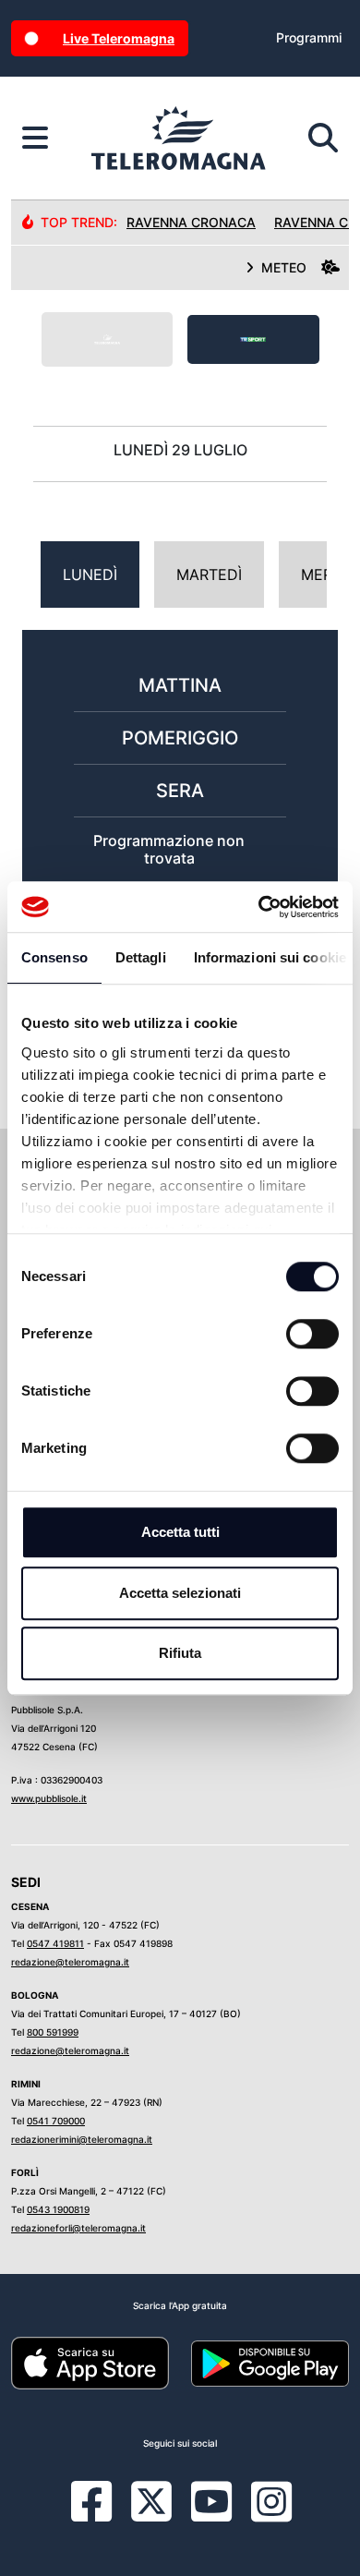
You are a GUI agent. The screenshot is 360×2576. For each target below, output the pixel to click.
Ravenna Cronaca (191, 222)
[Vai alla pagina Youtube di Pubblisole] (211, 2515)
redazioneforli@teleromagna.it (78, 2228)
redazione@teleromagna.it (70, 1962)
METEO (284, 267)
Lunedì (90, 574)
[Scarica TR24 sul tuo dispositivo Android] (270, 2363)
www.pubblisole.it (49, 1798)
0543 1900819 (58, 2209)
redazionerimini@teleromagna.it (82, 2139)
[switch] (312, 1334)
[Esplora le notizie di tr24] (35, 139)
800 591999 (53, 2032)
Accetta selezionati (180, 1593)
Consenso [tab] (54, 957)
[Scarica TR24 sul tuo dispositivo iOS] (90, 2363)
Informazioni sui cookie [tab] (270, 957)
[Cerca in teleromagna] (323, 139)
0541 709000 (56, 2121)
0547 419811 (55, 1943)
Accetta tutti (180, 1532)
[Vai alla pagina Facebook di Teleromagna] (102, 2515)
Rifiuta (180, 1653)
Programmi (309, 37)
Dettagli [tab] (141, 957)
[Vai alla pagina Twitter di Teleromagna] (151, 2500)
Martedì (209, 574)
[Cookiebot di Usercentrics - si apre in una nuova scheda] (259, 907)
